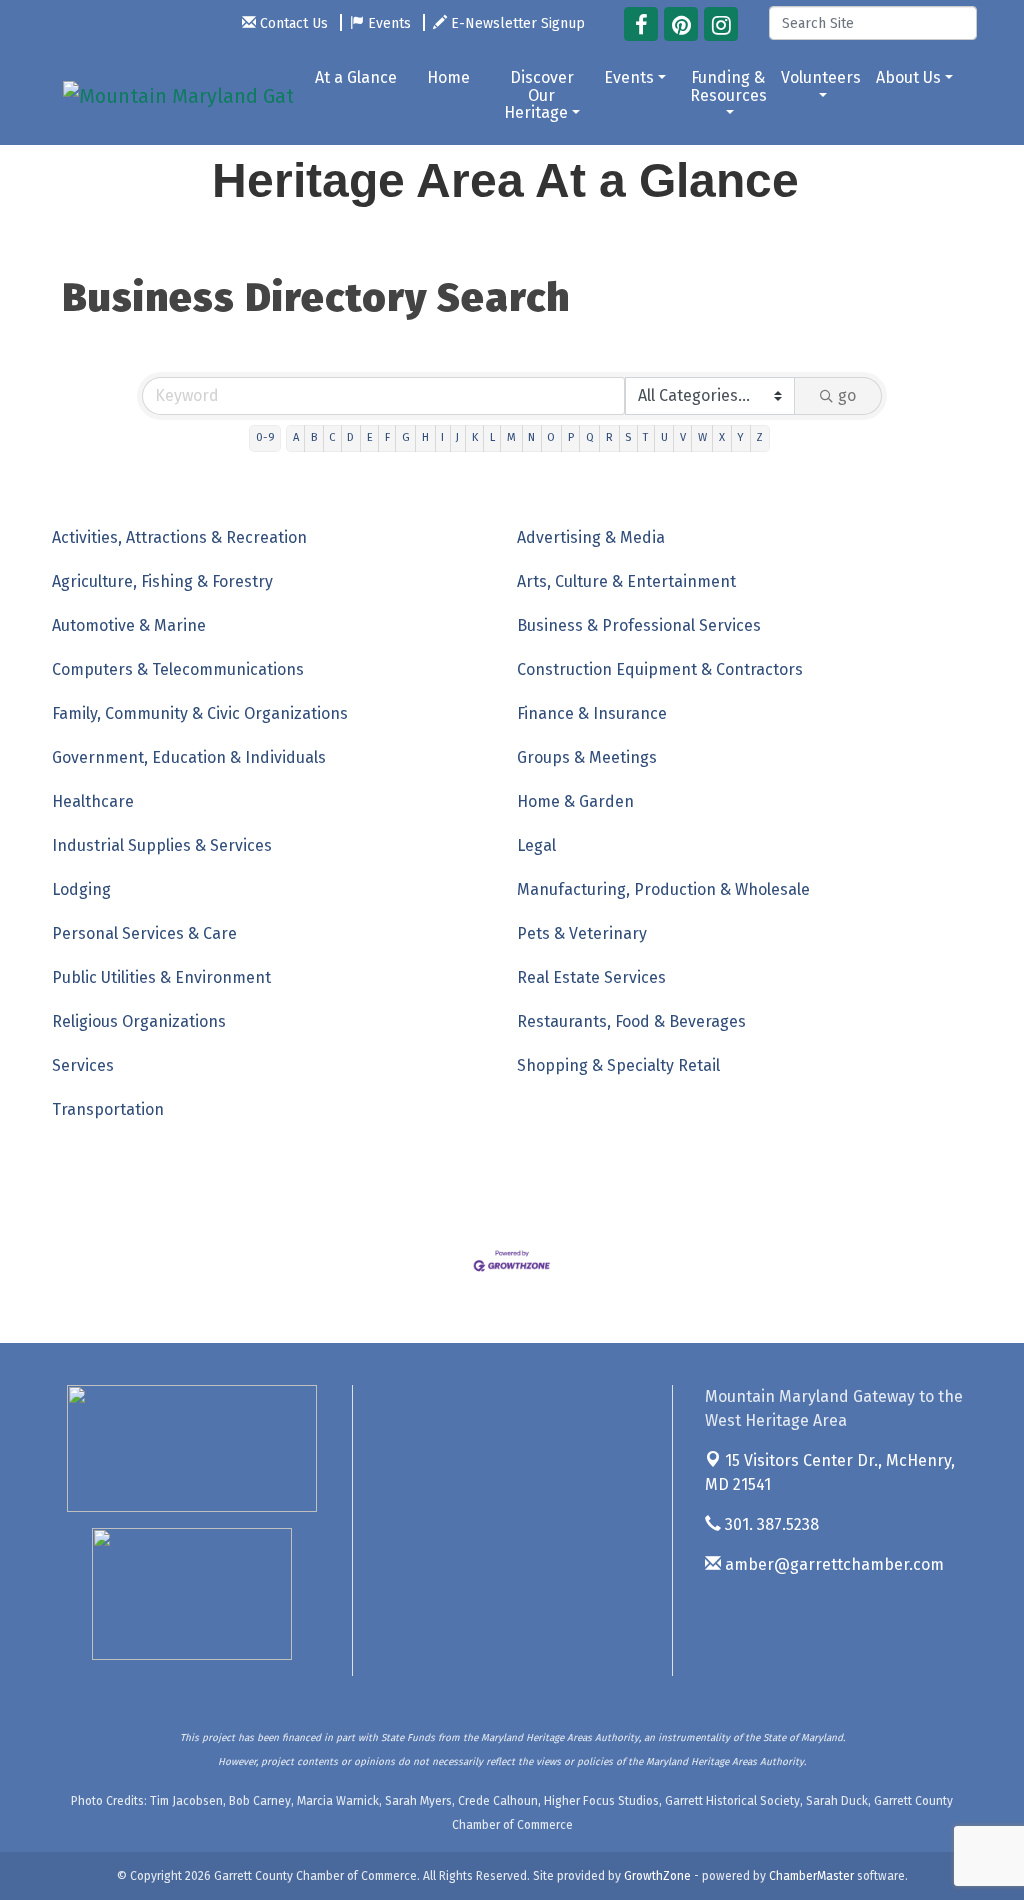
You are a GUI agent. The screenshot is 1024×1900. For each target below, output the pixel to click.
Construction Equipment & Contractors (660, 669)
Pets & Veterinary (582, 933)
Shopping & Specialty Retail (618, 1065)
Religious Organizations (139, 1021)
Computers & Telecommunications (178, 669)
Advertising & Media (591, 537)
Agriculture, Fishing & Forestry (162, 581)
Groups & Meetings (587, 757)
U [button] (664, 437)
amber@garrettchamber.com (832, 1564)
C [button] (332, 437)
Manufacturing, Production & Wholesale (663, 889)
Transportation (108, 1109)
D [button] (350, 437)
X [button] (722, 437)
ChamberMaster (811, 1876)
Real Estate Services (591, 977)
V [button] (683, 437)
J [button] (457, 437)
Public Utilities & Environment (161, 977)
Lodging (81, 889)
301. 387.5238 (770, 1524)
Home (448, 77)
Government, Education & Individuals (189, 757)
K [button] (475, 437)
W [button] (702, 437)
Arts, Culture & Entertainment (626, 581)
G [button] (406, 437)
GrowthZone (657, 1876)
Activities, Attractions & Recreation (179, 537)
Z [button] (759, 437)
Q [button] (590, 437)
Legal (536, 845)
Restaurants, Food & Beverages (631, 1021)
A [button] (296, 437)
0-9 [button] (265, 437)
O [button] (551, 437)
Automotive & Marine (129, 625)
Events (629, 77)
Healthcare (93, 801)
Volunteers (821, 77)
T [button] (645, 437)
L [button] (492, 437)
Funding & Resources (728, 86)
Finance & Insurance (592, 713)
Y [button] (740, 437)
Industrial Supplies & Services (162, 845)
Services (83, 1065)
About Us (908, 77)
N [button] (531, 437)
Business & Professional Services (639, 625)
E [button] (370, 437)
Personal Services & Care (144, 933)
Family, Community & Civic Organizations (200, 713)
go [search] (847, 395)
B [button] (314, 437)
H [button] (425, 437)
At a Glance (356, 77)
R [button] (609, 437)
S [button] (628, 437)
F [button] (387, 437)
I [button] (442, 437)
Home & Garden (575, 801)
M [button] (511, 437)
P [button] (571, 437)
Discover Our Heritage (539, 95)
